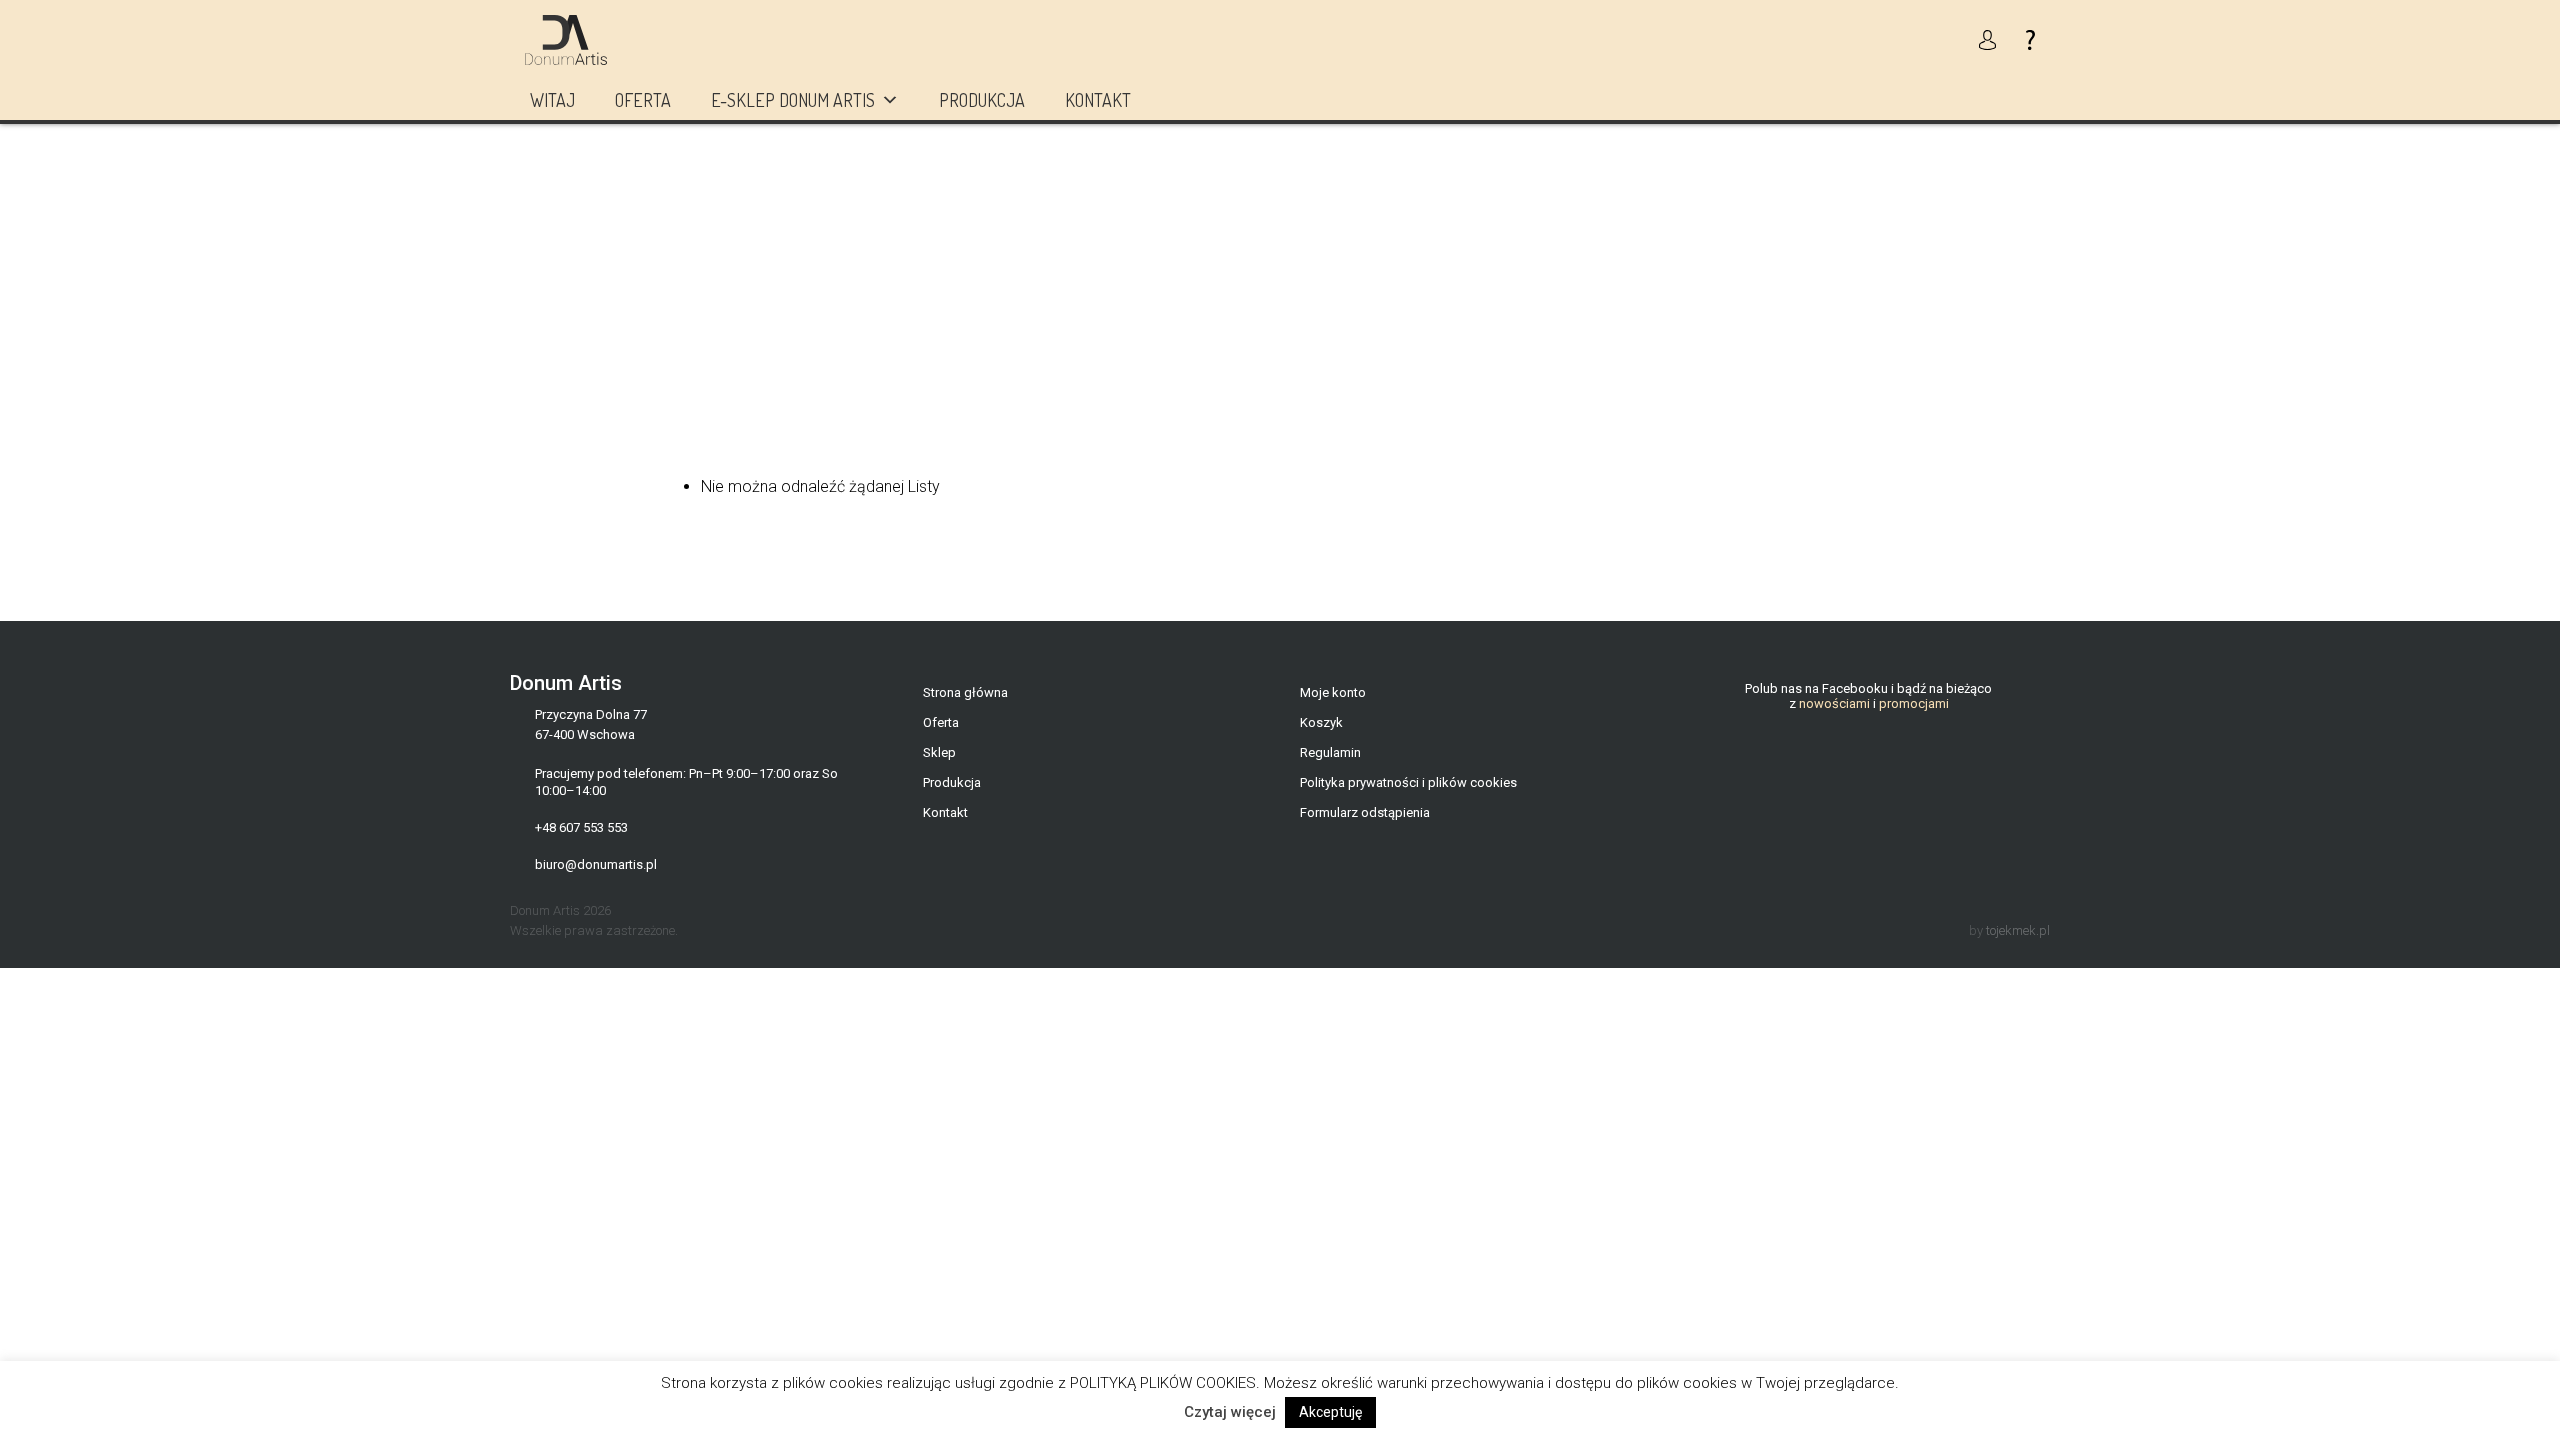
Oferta (643, 100)
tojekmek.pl (2018, 930)
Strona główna (965, 692)
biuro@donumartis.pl (596, 864)
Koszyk (1321, 722)
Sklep (939, 752)
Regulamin (1330, 752)
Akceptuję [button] (1330, 1412)
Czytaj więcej (1230, 1412)
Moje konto (1333, 692)
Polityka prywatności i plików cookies (1408, 782)
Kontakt (1098, 100)
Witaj (552, 100)
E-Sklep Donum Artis (793, 100)
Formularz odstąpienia (1365, 812)
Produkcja (982, 100)
